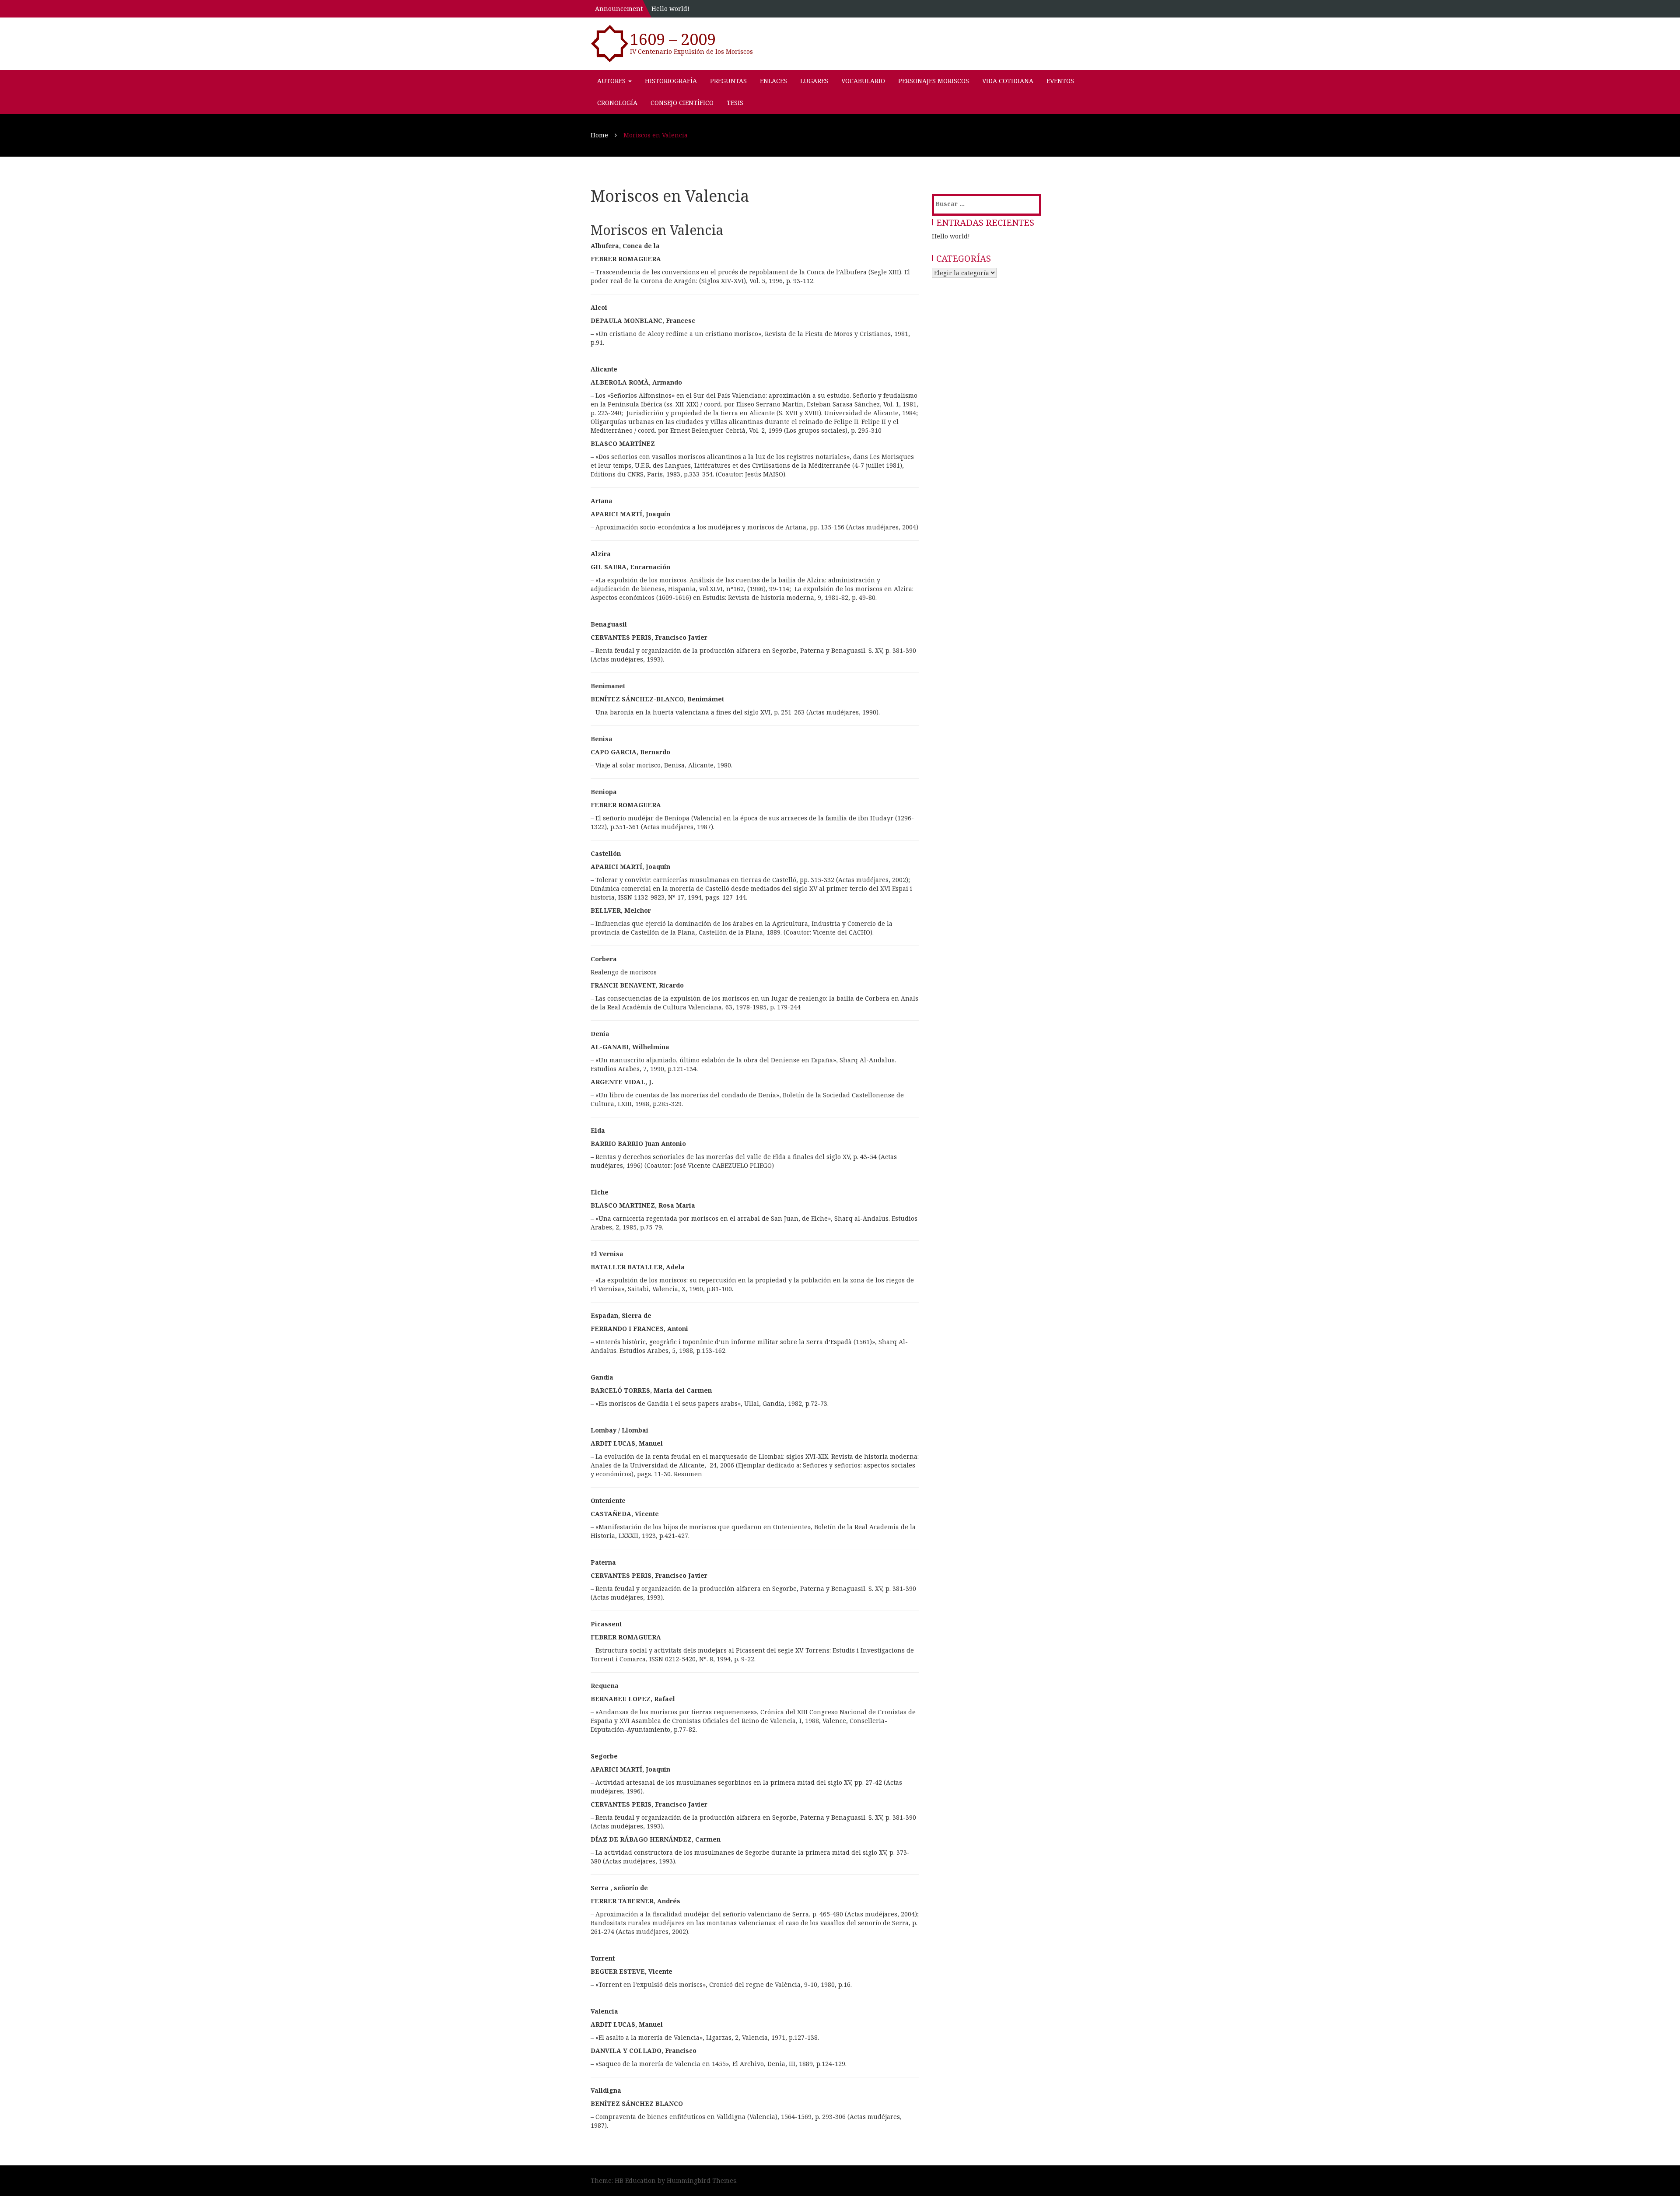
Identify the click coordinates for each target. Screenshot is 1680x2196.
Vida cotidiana (1008, 81)
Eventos (1060, 81)
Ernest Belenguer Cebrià (708, 430)
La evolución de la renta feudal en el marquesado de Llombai (689, 1456)
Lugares (814, 81)
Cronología (617, 103)
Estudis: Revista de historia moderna (758, 597)
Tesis (735, 103)
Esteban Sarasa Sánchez (843, 404)
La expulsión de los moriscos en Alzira (853, 589)
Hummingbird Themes (702, 2180)
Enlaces (773, 81)
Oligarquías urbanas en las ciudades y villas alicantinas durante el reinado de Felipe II (724, 422)
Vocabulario (863, 81)
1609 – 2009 (673, 39)
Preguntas (728, 81)
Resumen (688, 1474)
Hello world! (670, 9)
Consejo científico (682, 103)
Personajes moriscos (934, 81)
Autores (612, 81)
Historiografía (671, 81)
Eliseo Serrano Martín (770, 404)
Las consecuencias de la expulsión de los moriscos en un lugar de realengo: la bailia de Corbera (742, 998)
